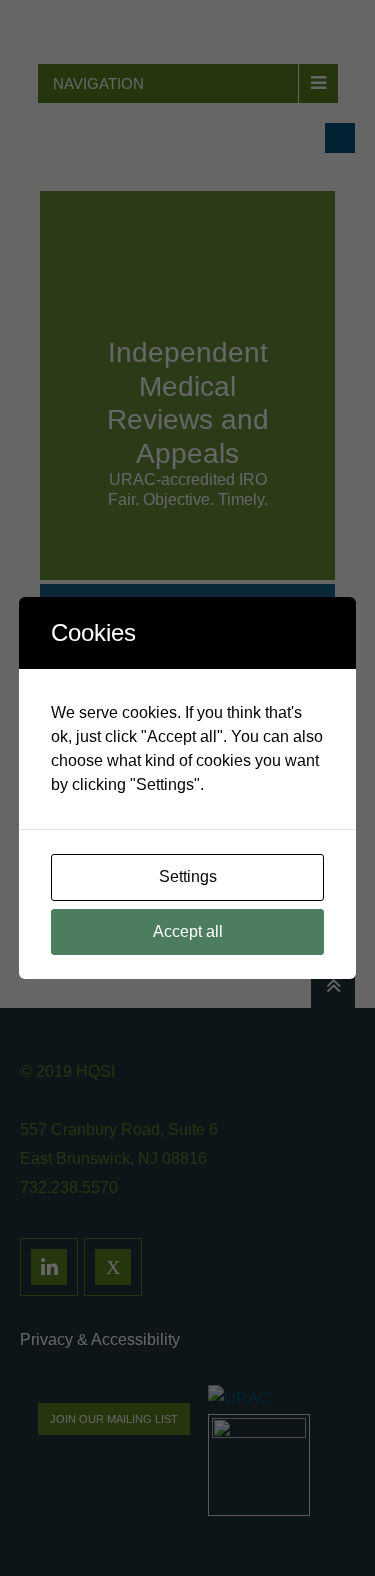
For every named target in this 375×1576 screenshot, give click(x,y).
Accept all (188, 931)
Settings (188, 876)
